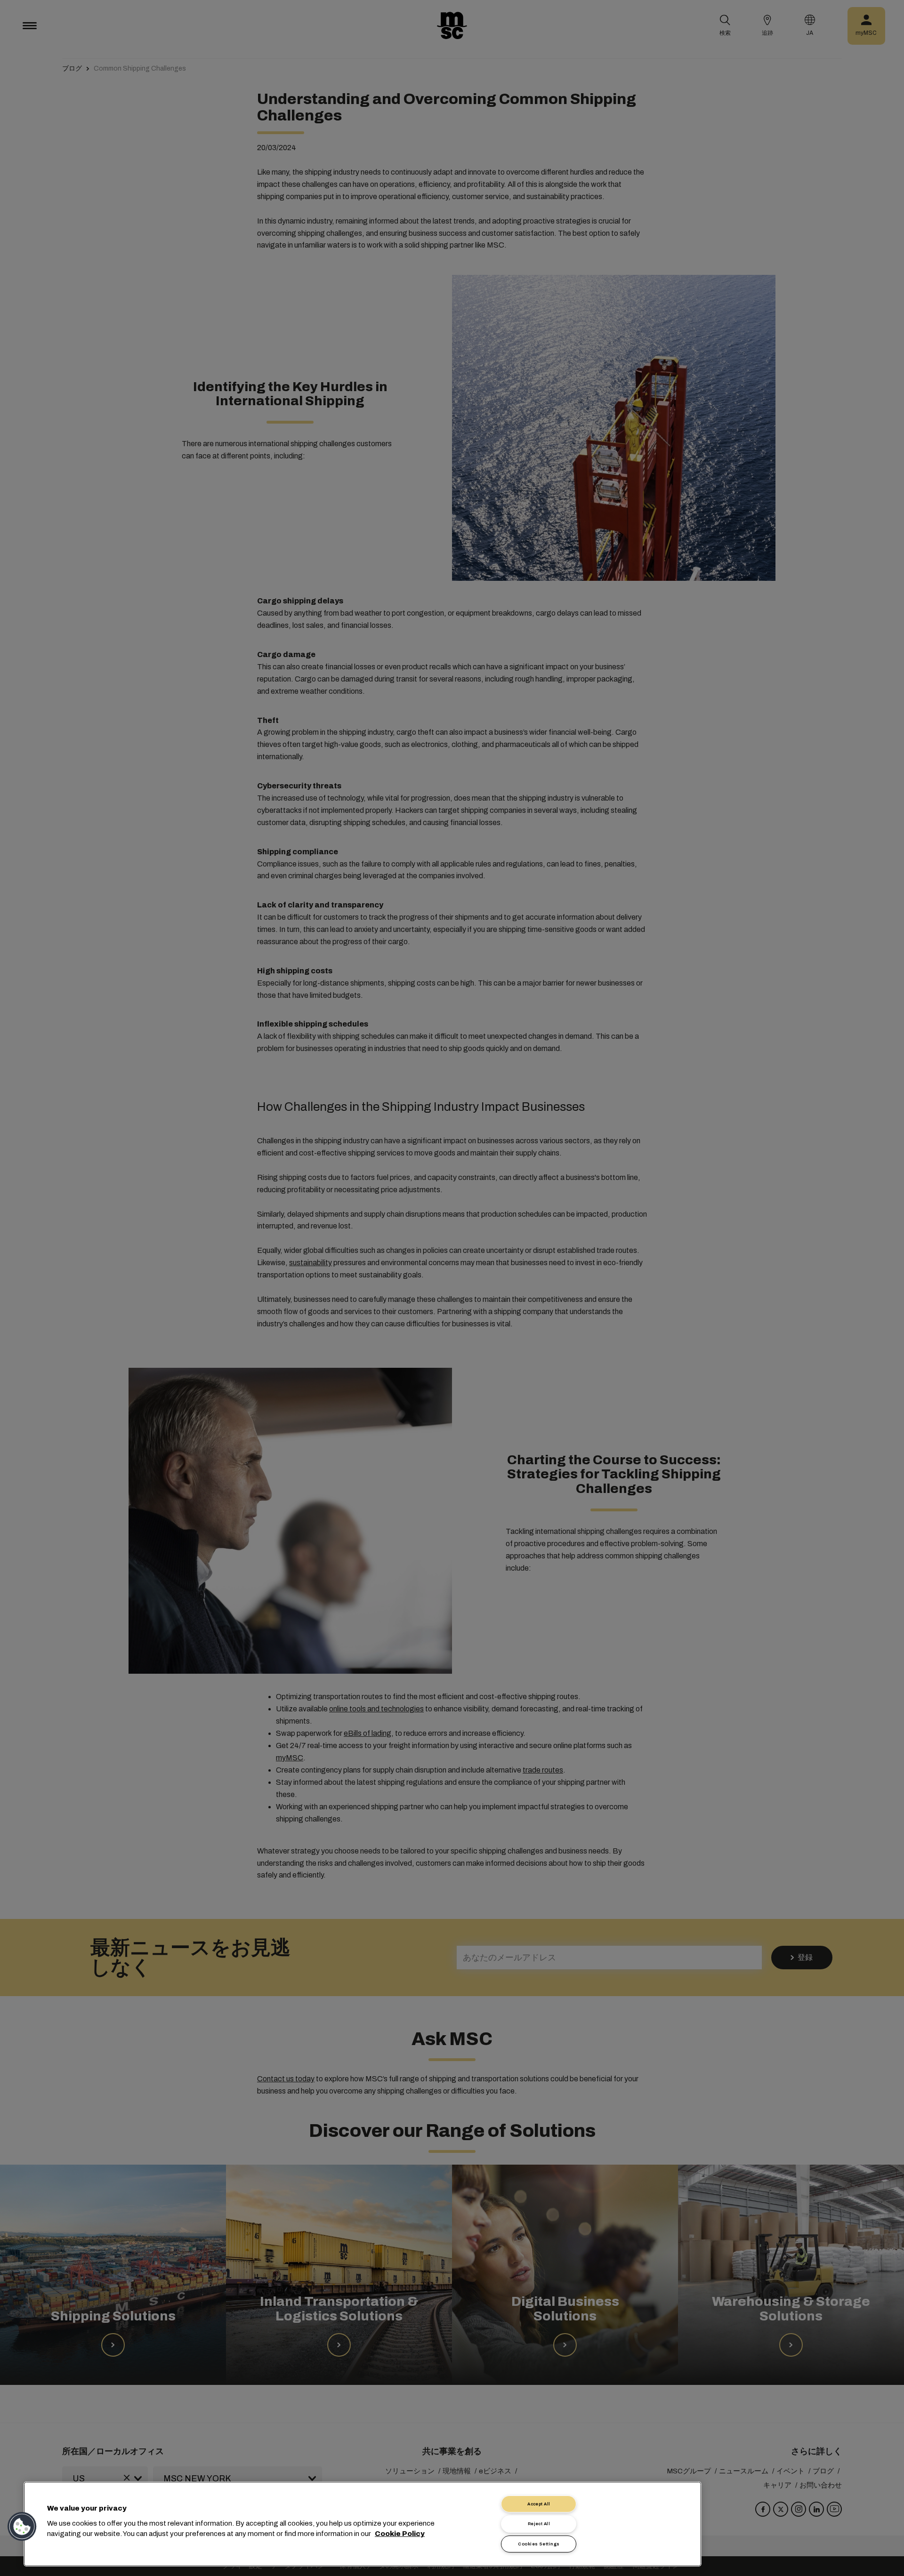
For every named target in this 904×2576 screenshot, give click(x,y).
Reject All (539, 2524)
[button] (22, 2527)
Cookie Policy (400, 2534)
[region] (363, 2524)
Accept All (539, 2504)
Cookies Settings (539, 2544)
